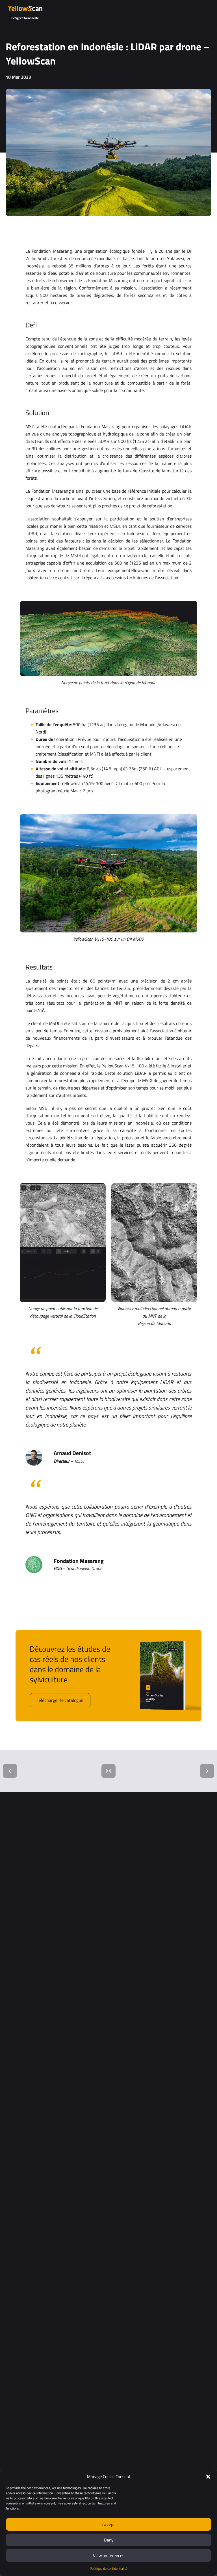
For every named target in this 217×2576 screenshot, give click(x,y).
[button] (208, 2477)
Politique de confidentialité (109, 2569)
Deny (109, 2540)
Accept (108, 2524)
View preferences (109, 2555)
